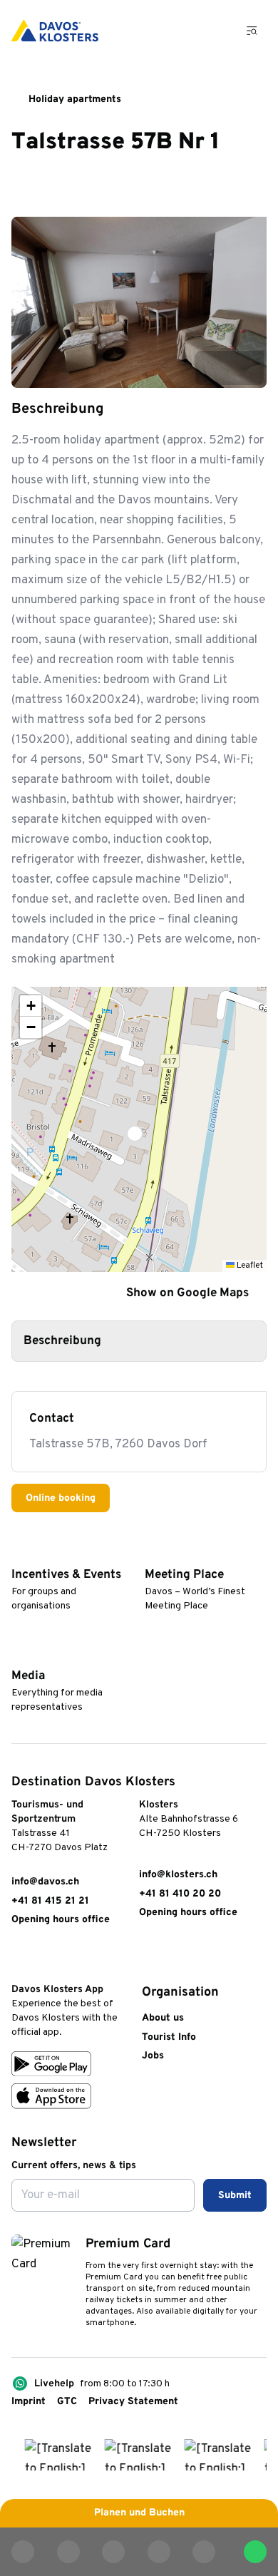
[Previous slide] (212, 368)
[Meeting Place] (151, 1553)
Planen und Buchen (139, 2513)
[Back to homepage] (55, 31)
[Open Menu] (252, 31)
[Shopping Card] (215, 31)
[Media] (18, 1654)
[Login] (179, 31)
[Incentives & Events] (18, 1553)
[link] (19, 1959)
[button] (139, 1129)
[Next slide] (247, 368)
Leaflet (249, 1266)
